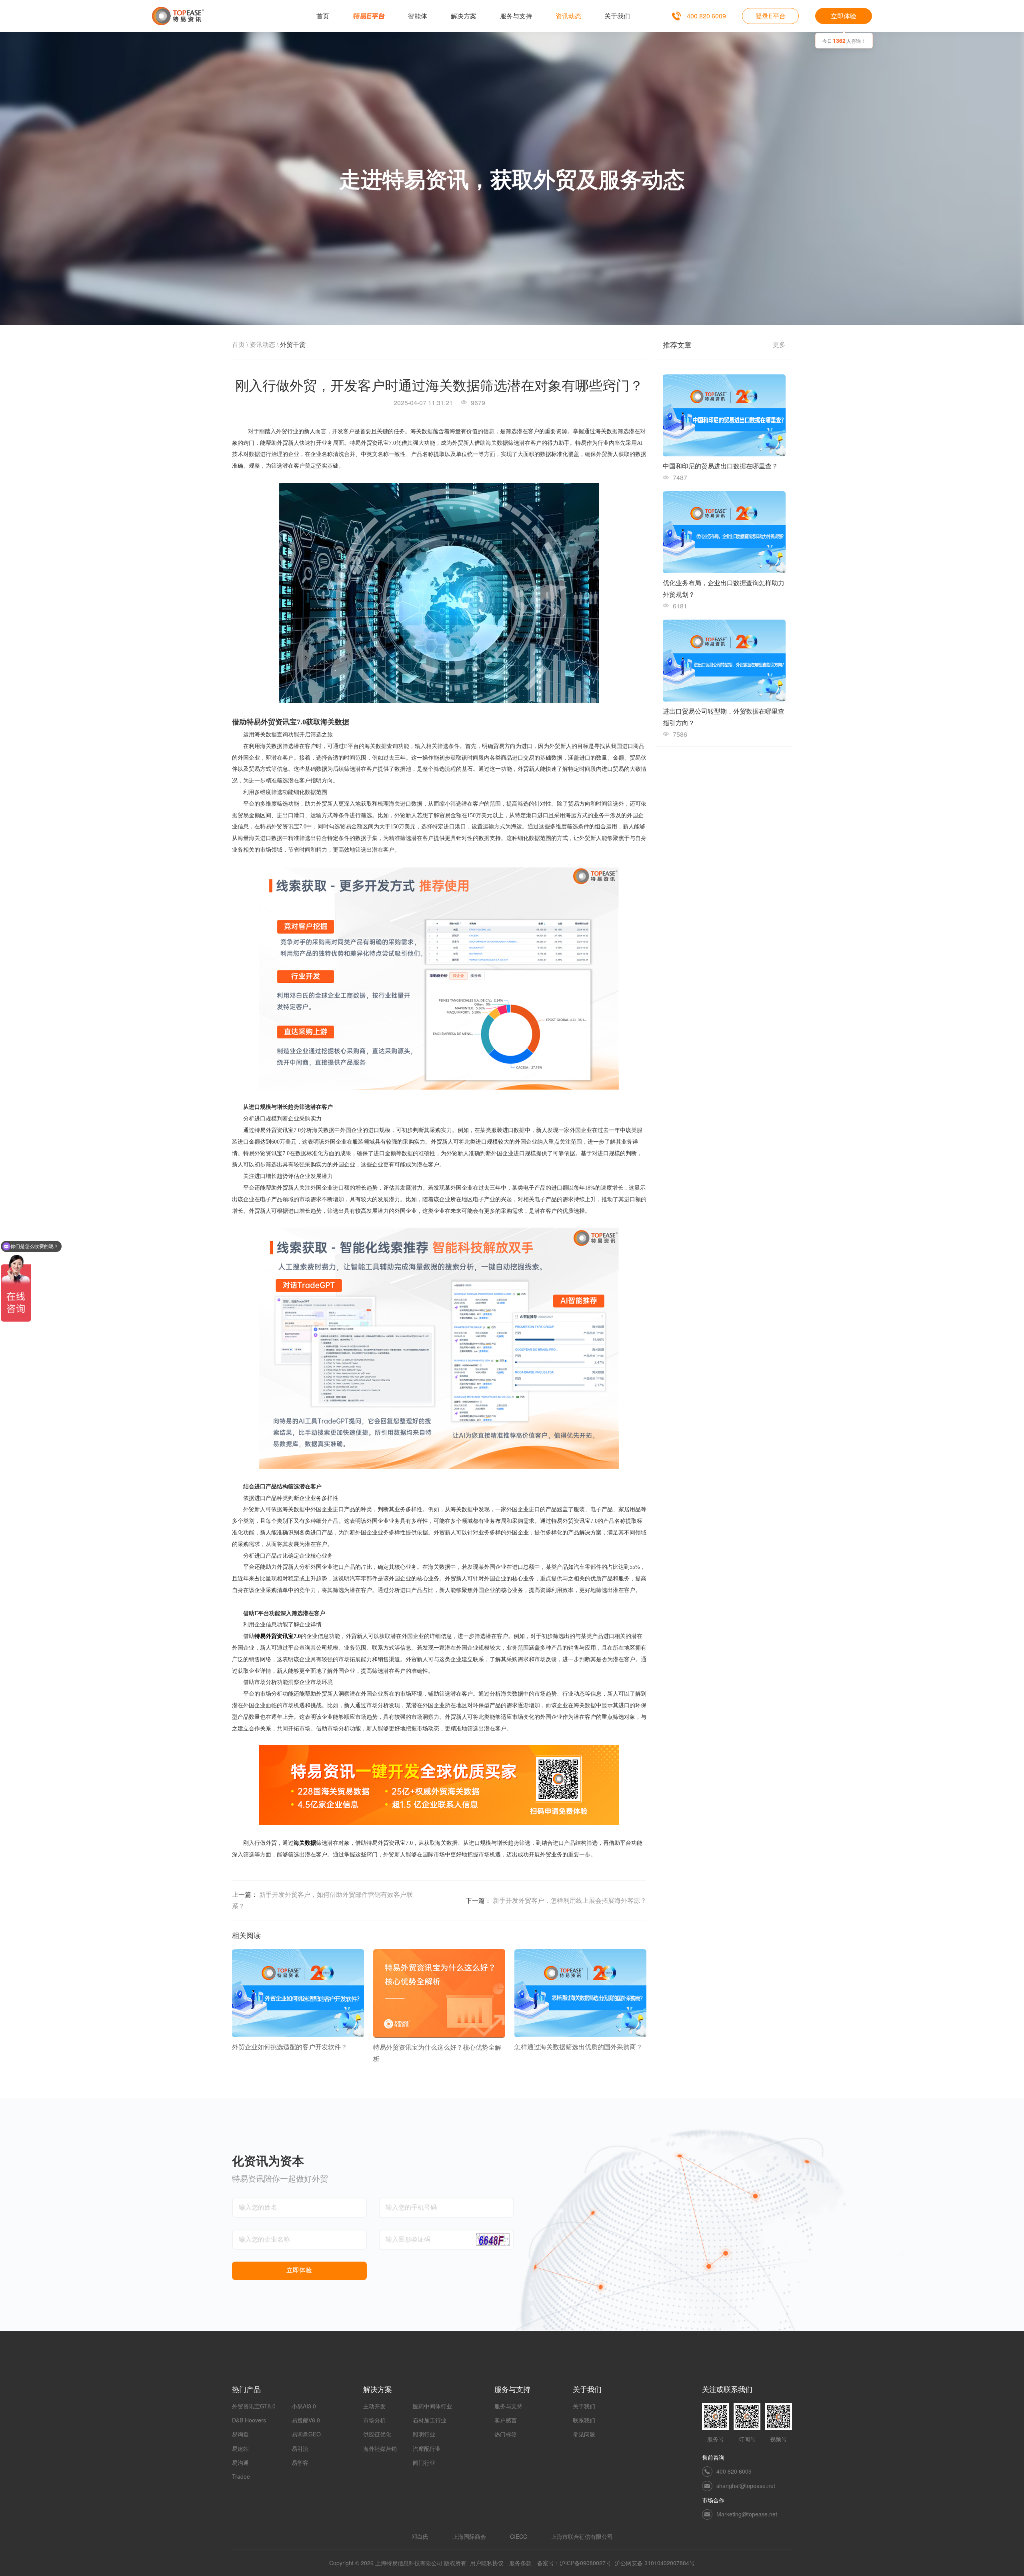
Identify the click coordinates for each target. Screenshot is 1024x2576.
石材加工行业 (430, 2420)
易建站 (240, 2448)
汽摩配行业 (427, 2448)
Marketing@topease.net (747, 2514)
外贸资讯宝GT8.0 (254, 2406)
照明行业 (424, 2434)
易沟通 (240, 2462)
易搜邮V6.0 (306, 2420)
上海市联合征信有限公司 (582, 2536)
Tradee (241, 2476)
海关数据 (305, 1843)
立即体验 (844, 16)
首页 (238, 344)
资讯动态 (262, 344)
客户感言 (506, 2420)
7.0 (297, 1636)
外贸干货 (293, 344)
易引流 (300, 2448)
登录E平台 (771, 16)
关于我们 (584, 2406)
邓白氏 (420, 2536)
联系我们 (584, 2420)
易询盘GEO (306, 2434)
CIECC (519, 2536)
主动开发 (374, 2406)
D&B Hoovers (249, 2420)
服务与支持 (508, 2406)
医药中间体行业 (432, 2406)
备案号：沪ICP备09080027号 (574, 2563)
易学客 (300, 2462)
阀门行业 (424, 2462)
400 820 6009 (706, 16)
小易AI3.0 (304, 2406)
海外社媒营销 (380, 2448)
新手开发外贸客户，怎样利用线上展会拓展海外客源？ (570, 1900)
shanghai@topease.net (746, 2486)
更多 (779, 344)
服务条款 (520, 2563)
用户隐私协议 (487, 2563)
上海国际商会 (469, 2536)
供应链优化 (377, 2434)
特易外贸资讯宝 (274, 1636)
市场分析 (374, 2420)
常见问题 (584, 2434)
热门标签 (506, 2434)
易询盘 (240, 2434)
